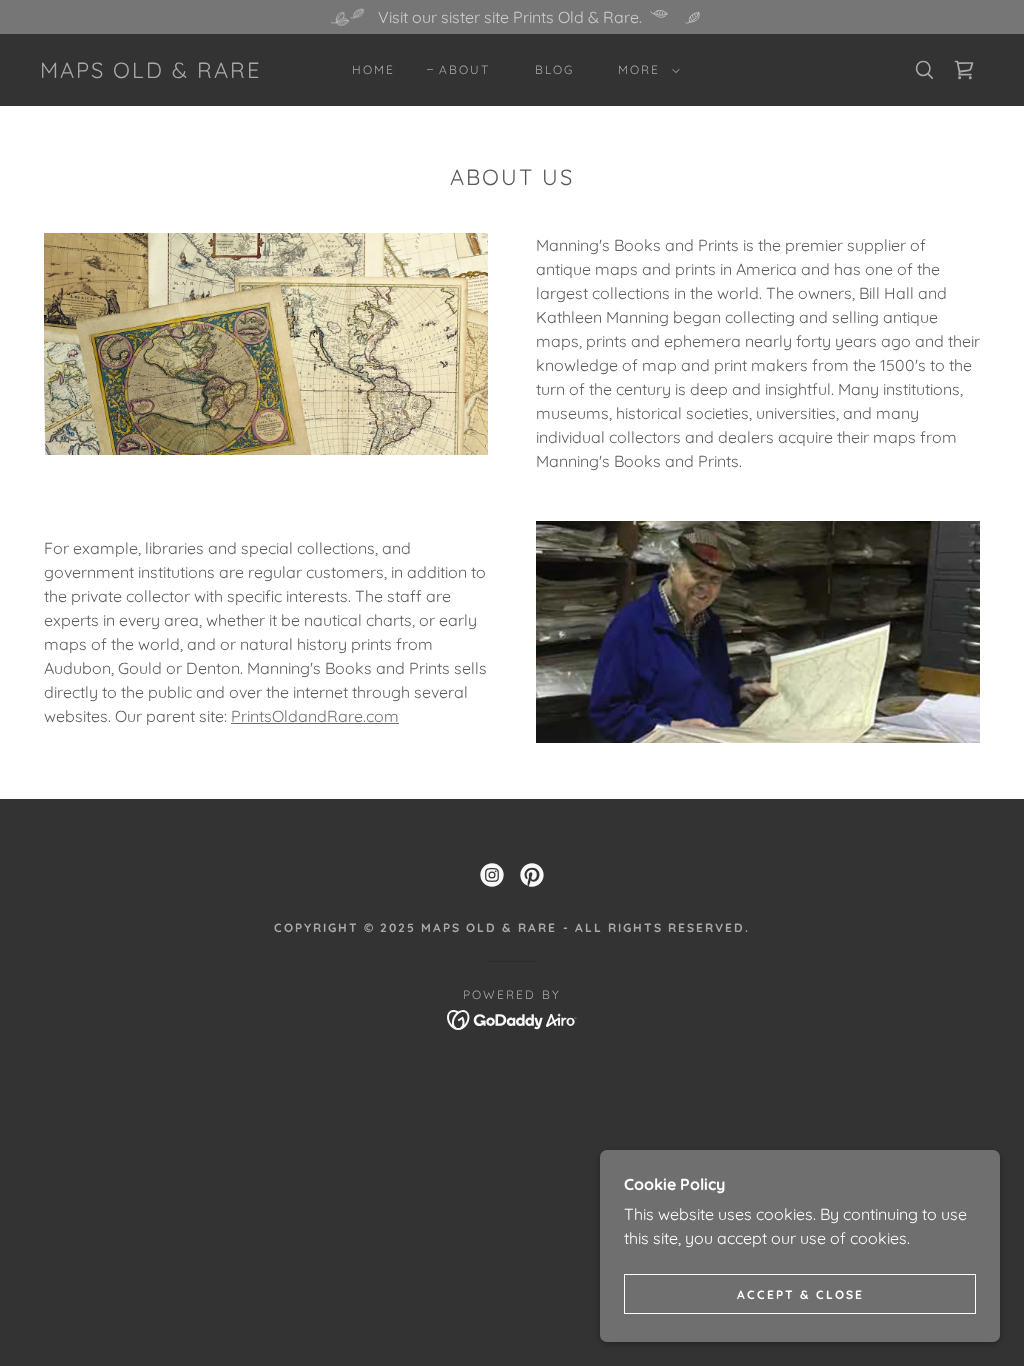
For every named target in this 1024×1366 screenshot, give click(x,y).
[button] (645, 70)
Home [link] (373, 69)
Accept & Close (800, 1294)
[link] (151, 72)
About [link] (464, 69)
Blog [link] (554, 69)
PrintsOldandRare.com (315, 716)
